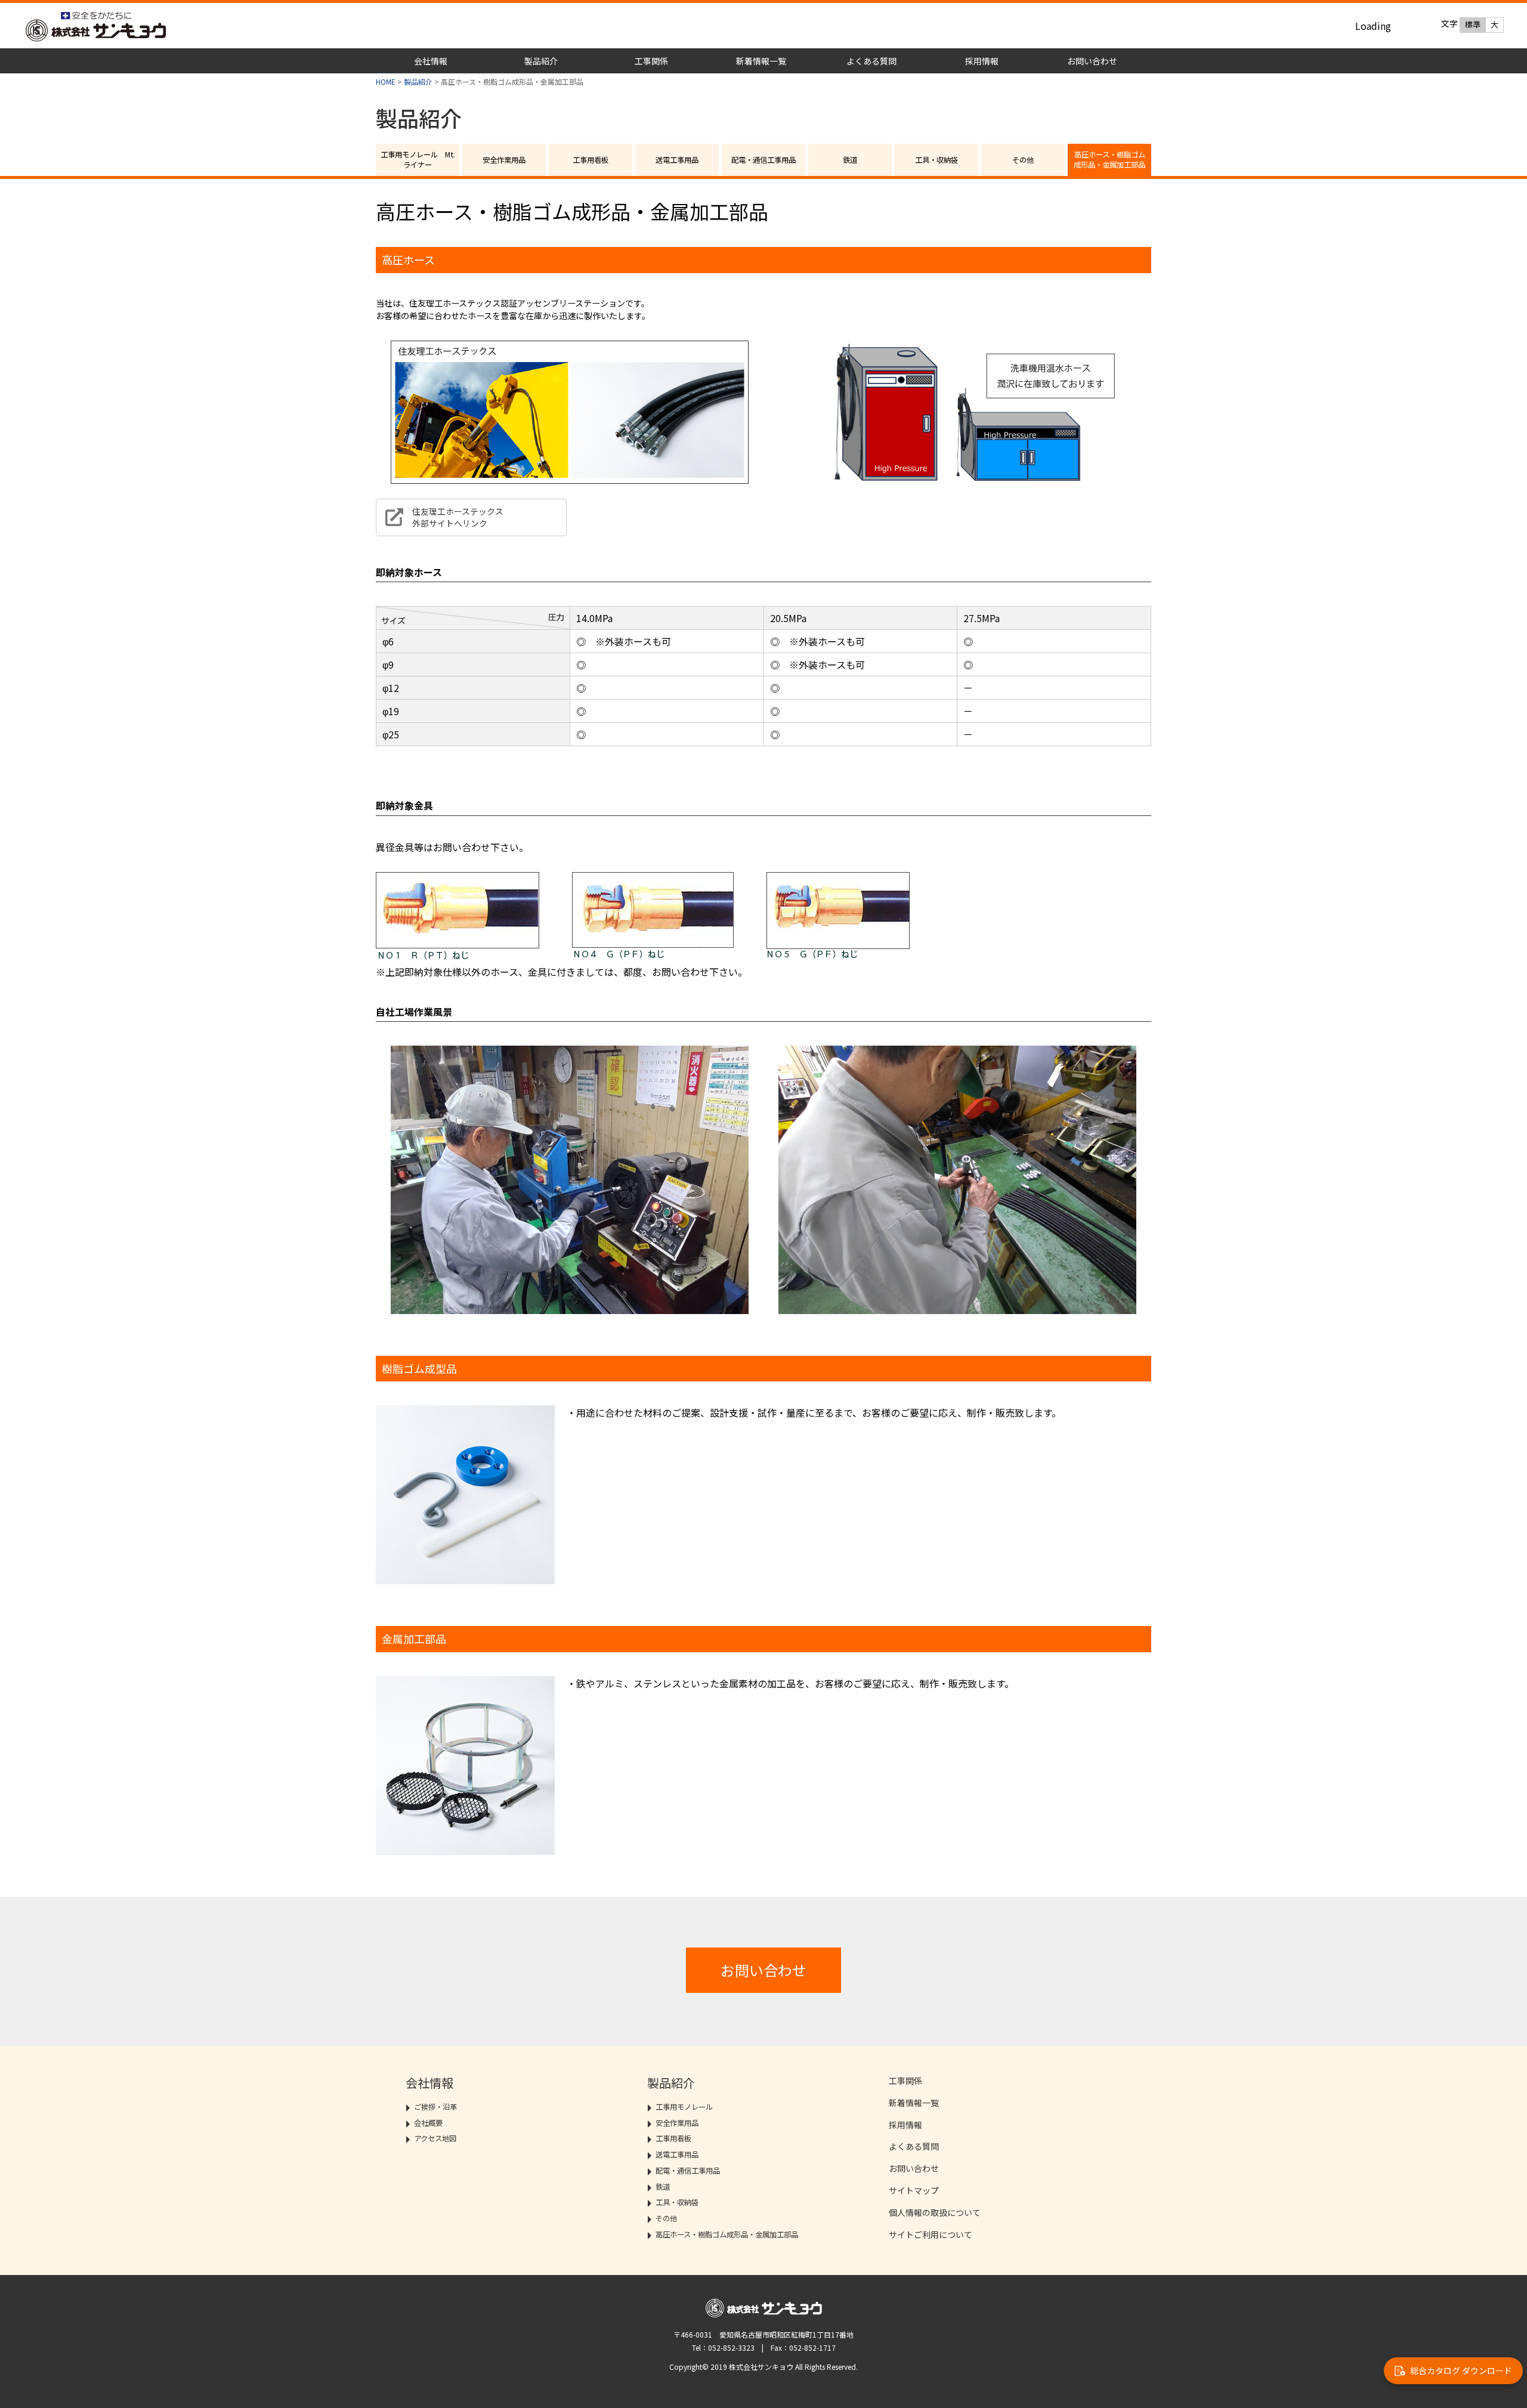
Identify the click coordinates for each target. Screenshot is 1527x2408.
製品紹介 (541, 61)
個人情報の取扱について (935, 2212)
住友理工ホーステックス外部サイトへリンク (458, 517)
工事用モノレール (684, 2107)
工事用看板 (591, 160)
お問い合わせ (1092, 61)
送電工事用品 (677, 160)
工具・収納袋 (936, 160)
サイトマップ (914, 2190)
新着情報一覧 (761, 61)
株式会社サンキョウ (142, 27)
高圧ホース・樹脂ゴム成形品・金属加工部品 (1109, 160)
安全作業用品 (504, 160)
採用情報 (982, 61)
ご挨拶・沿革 (435, 2107)
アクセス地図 (435, 2138)
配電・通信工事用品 (763, 160)
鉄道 (850, 160)
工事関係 (651, 61)
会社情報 (431, 61)
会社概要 (428, 2123)
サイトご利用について (931, 2234)
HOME (386, 81)
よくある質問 (871, 61)
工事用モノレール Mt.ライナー (418, 160)
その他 (1023, 160)
